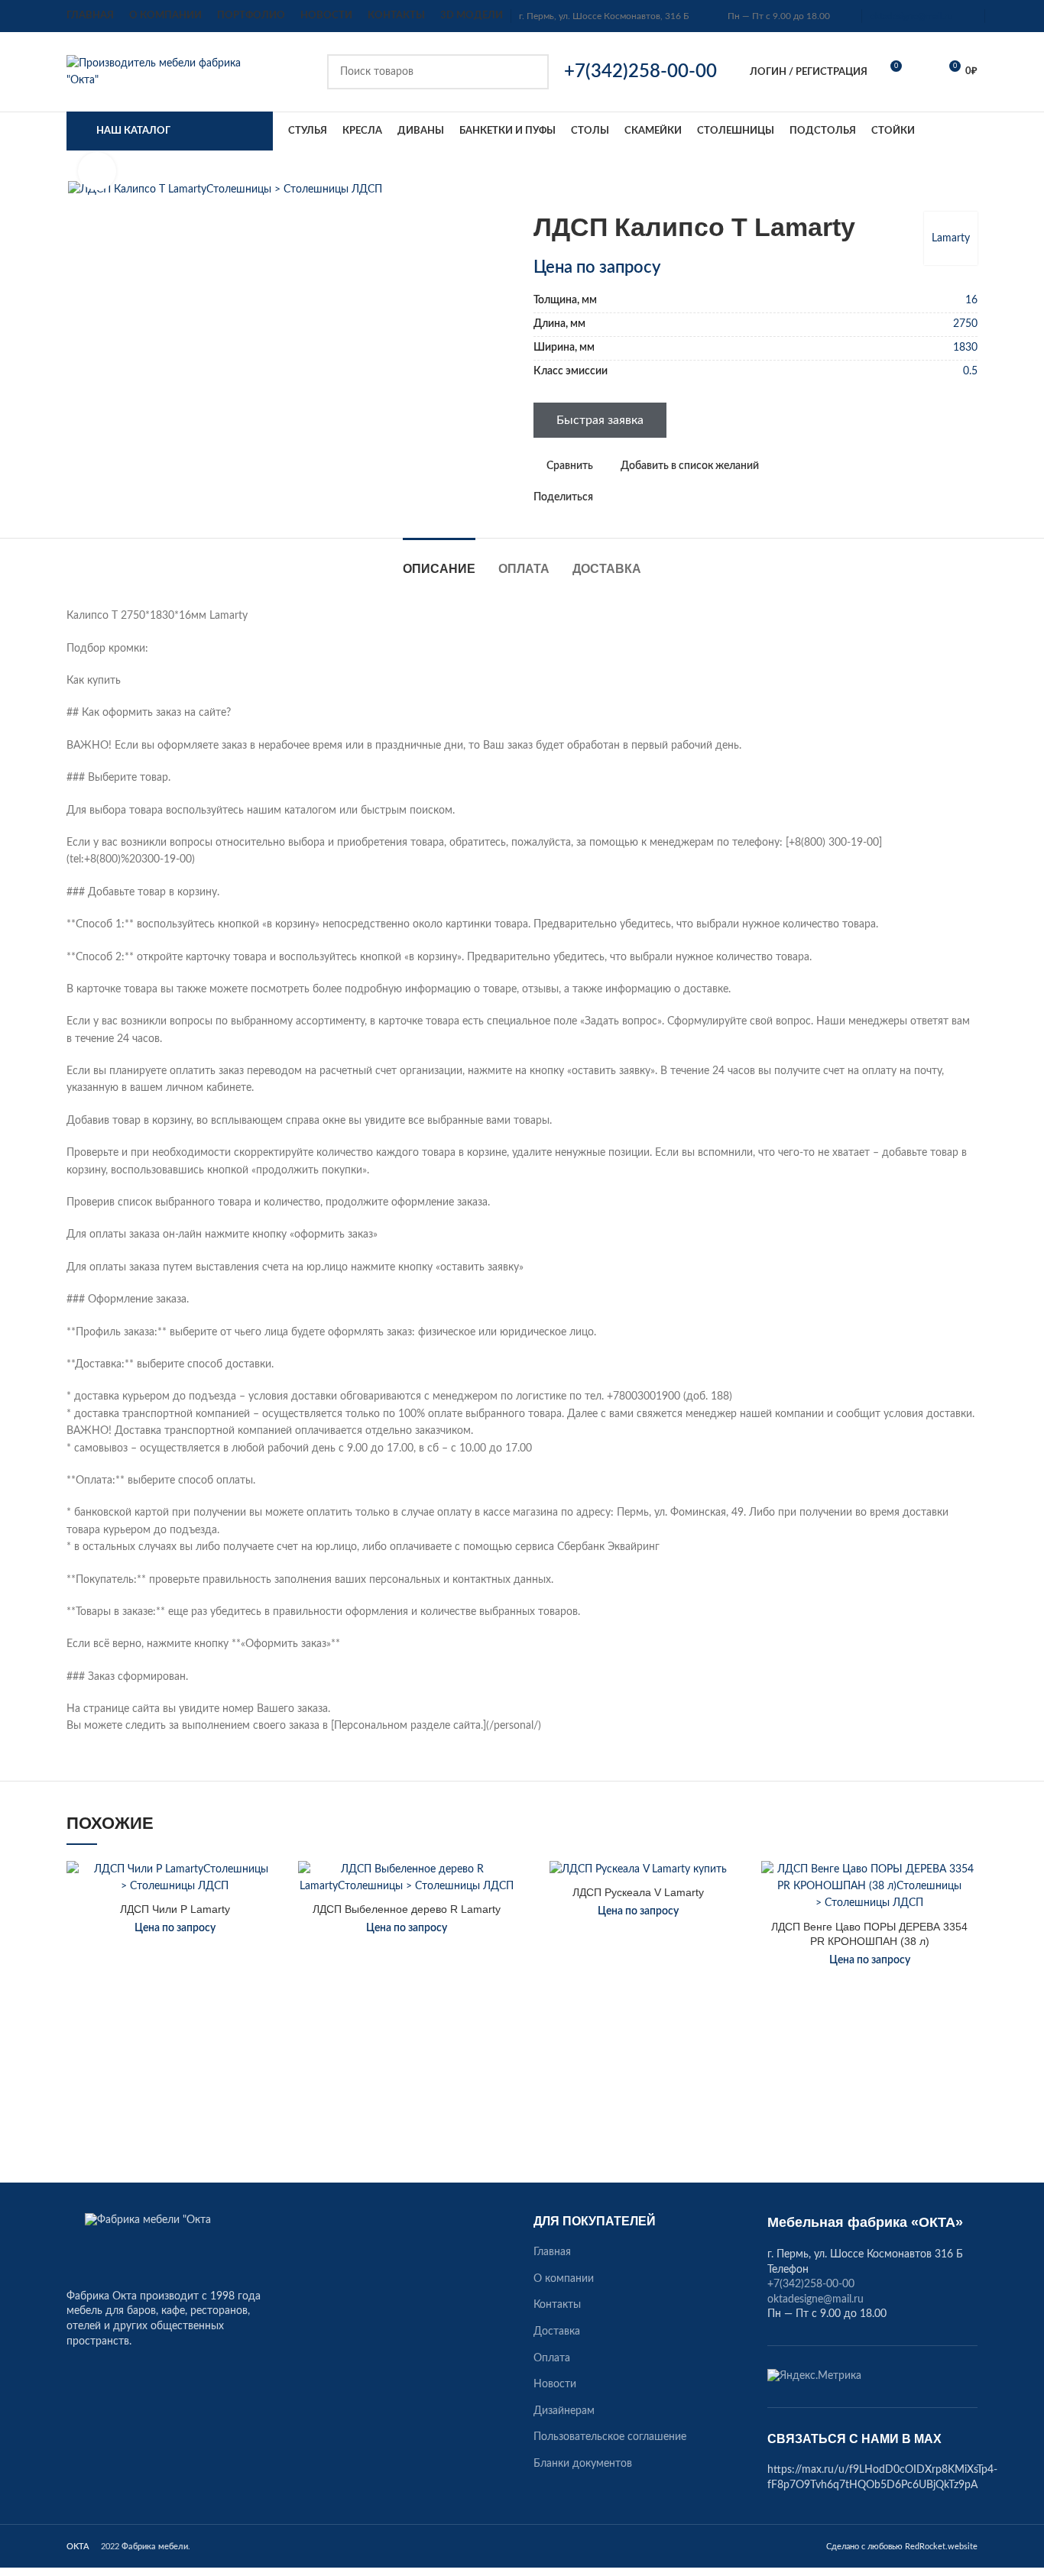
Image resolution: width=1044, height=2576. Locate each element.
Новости (555, 2384)
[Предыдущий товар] (939, 189)
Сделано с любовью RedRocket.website (902, 2547)
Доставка (557, 2332)
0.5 (970, 371)
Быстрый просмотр (271, 1955)
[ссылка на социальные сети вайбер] (676, 497)
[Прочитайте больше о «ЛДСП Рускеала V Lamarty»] (734, 1920)
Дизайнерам (564, 2411)
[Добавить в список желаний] (271, 1886)
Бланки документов (583, 2464)
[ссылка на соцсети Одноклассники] (606, 497)
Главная (552, 2252)
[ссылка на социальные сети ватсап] (623, 497)
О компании (564, 2279)
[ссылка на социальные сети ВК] (641, 497)
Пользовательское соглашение (610, 2437)
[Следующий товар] (970, 189)
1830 (965, 348)
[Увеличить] (97, 171)
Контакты (557, 2305)
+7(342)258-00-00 (811, 2284)
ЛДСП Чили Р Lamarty (175, 1909)
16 (971, 300)
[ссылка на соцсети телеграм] (658, 497)
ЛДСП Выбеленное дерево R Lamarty (407, 1909)
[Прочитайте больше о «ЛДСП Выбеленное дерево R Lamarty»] (503, 1920)
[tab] (439, 561)
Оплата (552, 2358)
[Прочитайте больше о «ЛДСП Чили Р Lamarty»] (271, 1920)
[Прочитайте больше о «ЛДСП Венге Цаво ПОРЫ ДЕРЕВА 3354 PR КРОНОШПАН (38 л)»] (966, 1920)
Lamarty (951, 238)
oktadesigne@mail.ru (911, 16)
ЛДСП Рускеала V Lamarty (638, 1892)
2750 (965, 324)
